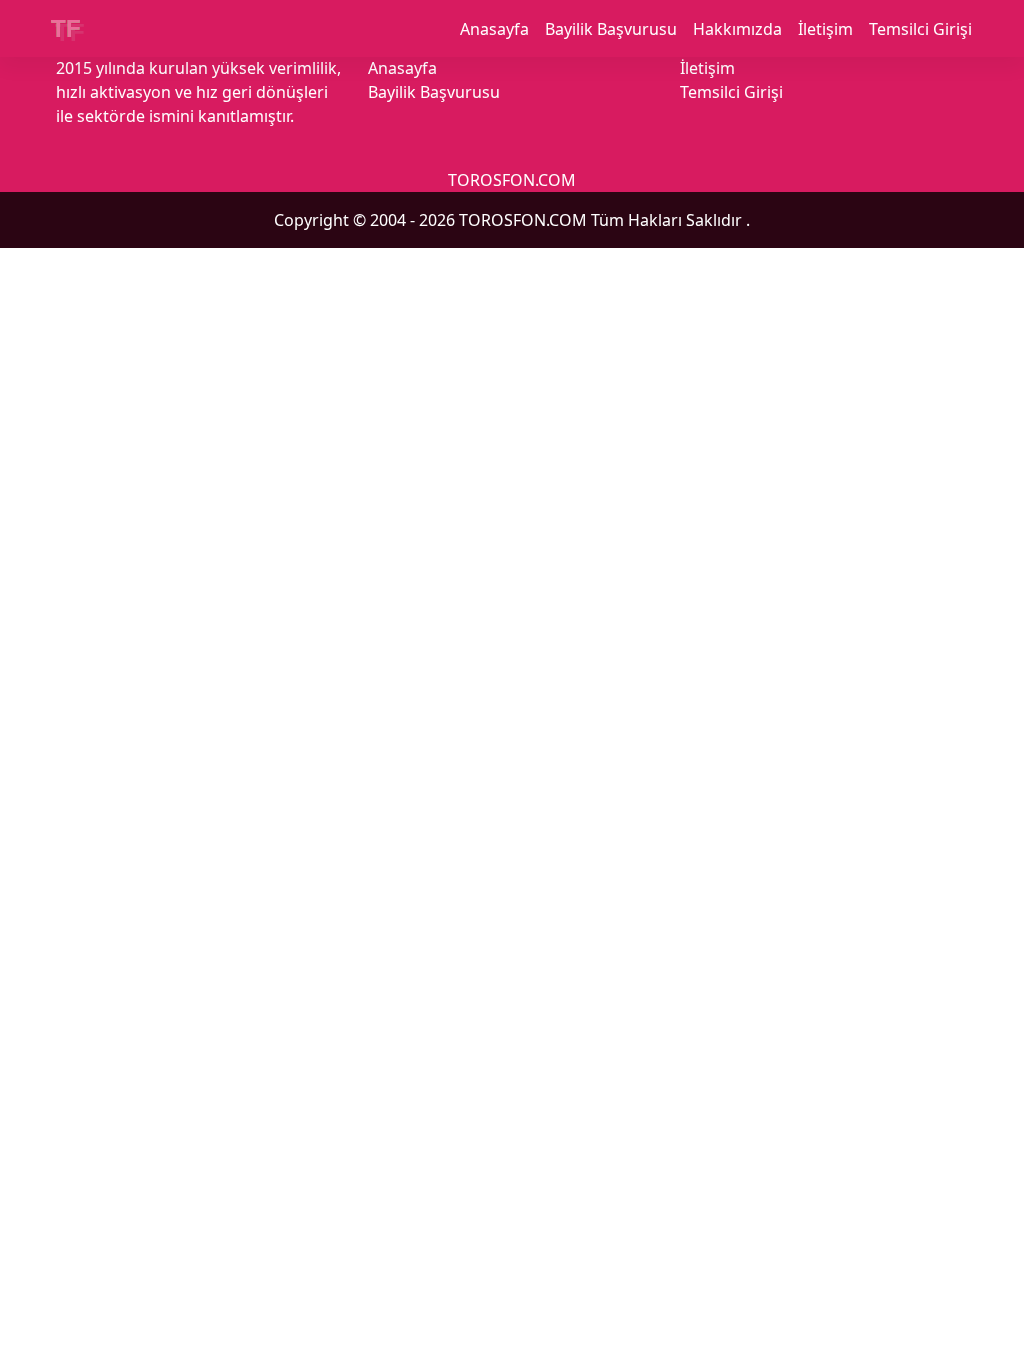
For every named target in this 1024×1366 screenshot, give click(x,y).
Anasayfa (494, 29)
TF (66, 28)
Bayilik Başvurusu (611, 29)
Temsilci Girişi (920, 29)
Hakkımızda (737, 29)
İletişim (825, 29)
